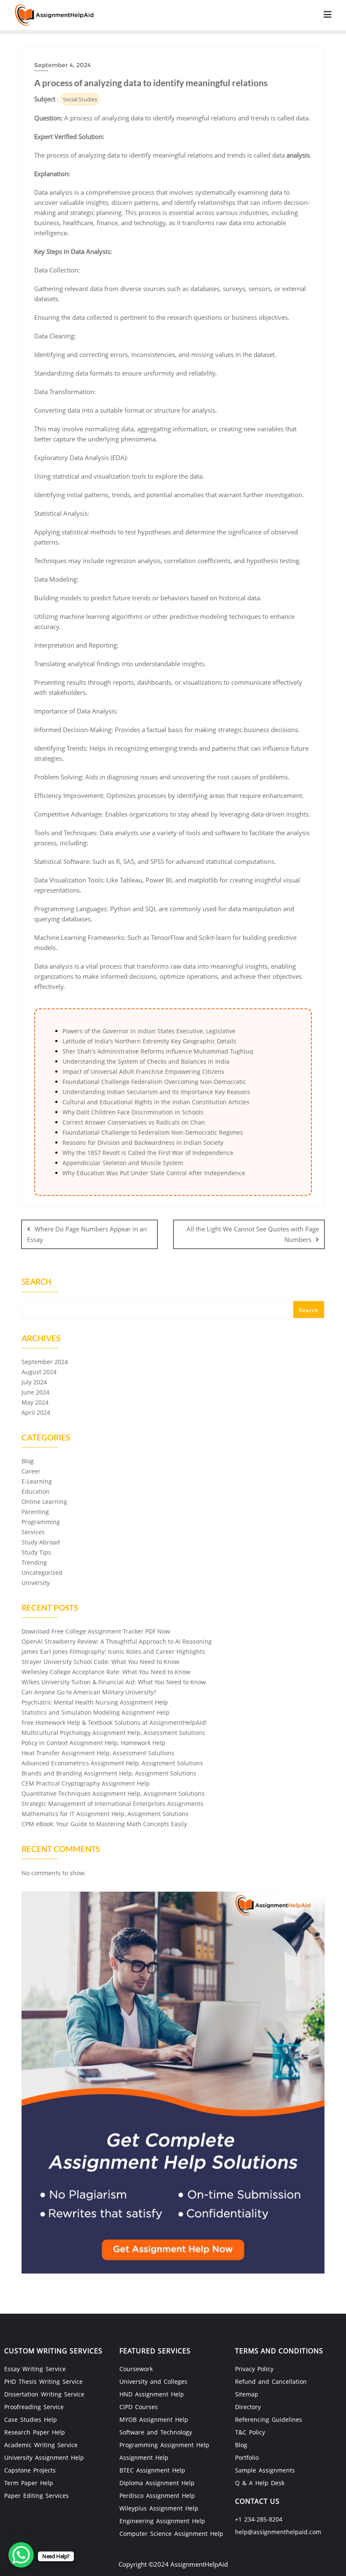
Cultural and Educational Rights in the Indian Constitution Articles (156, 1102)
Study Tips (36, 1552)
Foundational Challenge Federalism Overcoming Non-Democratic (154, 1082)
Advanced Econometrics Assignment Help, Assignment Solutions (112, 1763)
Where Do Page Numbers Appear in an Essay (87, 1234)
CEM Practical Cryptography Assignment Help (86, 1783)
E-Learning (37, 1481)
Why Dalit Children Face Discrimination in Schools (133, 1112)
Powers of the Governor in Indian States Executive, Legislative (149, 1031)
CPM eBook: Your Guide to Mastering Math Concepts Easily (104, 1824)
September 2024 (45, 1362)
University (36, 1583)
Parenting (35, 1512)
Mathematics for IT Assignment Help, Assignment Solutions (105, 1814)
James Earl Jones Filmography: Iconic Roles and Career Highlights (113, 1652)
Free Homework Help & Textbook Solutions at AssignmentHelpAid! (114, 1722)
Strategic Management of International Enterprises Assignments (112, 1804)
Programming (41, 1522)
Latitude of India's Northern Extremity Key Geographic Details (149, 1041)
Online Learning (44, 1502)
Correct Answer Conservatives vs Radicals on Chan (134, 1122)
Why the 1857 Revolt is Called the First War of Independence (148, 1153)
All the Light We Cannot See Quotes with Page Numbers (253, 1234)
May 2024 (35, 1402)
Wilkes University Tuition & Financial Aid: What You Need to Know (114, 1682)
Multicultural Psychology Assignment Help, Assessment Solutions (113, 1733)
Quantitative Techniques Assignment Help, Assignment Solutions (113, 1793)
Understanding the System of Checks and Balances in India (146, 1061)
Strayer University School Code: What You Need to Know (100, 1662)
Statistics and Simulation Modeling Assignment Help (96, 1712)
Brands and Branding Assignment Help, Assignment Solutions (109, 1773)
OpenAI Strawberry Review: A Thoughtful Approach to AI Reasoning (117, 1641)
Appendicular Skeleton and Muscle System (123, 1163)
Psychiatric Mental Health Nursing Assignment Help (95, 1702)
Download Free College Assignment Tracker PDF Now (96, 1631)
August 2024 (39, 1372)
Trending (34, 1562)
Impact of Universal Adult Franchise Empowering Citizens (143, 1072)
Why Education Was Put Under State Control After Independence (154, 1173)
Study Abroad (41, 1542)
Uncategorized (42, 1573)
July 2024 (34, 1382)
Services (33, 1532)
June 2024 (35, 1392)
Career (31, 1471)
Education (36, 1491)
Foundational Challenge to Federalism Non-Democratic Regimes (153, 1132)
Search (36, 1283)
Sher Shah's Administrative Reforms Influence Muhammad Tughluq (158, 1051)
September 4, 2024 (62, 65)
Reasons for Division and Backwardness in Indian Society (143, 1142)
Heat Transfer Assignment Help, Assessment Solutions (98, 1753)
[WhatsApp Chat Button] (21, 2555)
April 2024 (36, 1412)
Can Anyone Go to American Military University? (89, 1692)
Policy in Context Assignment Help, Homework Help (93, 1743)
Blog (28, 1461)
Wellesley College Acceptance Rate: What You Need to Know (106, 1672)
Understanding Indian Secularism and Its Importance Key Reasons (156, 1092)
